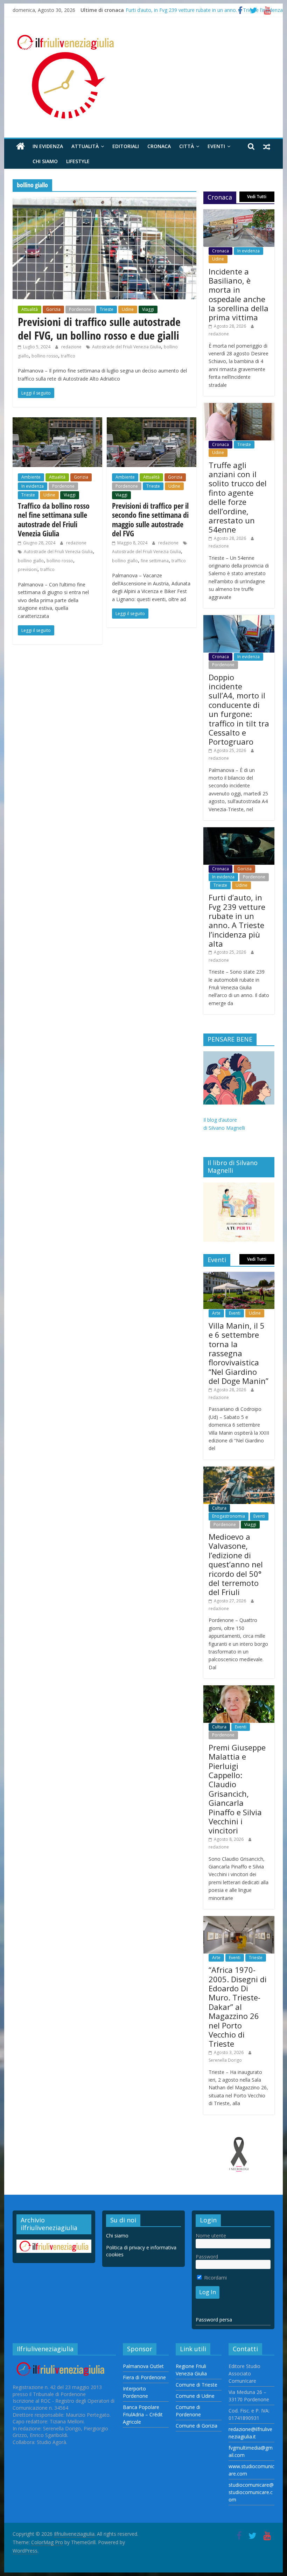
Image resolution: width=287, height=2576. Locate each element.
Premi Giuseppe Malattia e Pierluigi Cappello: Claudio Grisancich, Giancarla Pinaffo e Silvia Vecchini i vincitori (237, 1789)
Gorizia (53, 309)
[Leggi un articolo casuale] (267, 146)
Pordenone (80, 309)
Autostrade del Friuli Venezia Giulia (127, 347)
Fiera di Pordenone (144, 2377)
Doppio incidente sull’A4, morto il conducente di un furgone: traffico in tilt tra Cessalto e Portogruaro (239, 709)
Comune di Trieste (197, 2385)
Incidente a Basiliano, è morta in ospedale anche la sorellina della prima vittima (239, 294)
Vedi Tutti (257, 197)
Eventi (216, 146)
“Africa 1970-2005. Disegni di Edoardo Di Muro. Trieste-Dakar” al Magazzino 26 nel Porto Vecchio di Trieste (238, 2007)
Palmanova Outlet (143, 2366)
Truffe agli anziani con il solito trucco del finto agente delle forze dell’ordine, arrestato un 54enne (238, 497)
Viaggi (148, 309)
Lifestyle (78, 161)
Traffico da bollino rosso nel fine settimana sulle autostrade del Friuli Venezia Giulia (54, 519)
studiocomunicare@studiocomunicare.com (251, 2492)
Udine (128, 309)
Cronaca (159, 146)
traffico (68, 356)
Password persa (214, 2320)
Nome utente (211, 2236)
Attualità (85, 146)
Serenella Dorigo (225, 2060)
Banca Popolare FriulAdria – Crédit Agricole (143, 2414)
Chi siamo (45, 161)
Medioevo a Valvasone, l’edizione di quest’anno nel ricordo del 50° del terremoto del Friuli (236, 1564)
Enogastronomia (229, 1516)
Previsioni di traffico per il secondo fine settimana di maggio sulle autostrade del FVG (150, 519)
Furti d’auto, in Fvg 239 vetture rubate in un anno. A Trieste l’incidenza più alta (237, 920)
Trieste (107, 309)
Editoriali (126, 146)
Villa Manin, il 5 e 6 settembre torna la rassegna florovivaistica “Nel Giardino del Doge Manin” (239, 1353)
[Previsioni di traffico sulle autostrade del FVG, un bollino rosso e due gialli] (104, 201)
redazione (72, 347)
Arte (216, 1313)
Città (187, 146)
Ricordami (215, 2278)
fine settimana (155, 561)
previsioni (28, 569)
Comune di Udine (195, 2396)
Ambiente (31, 477)
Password (207, 2257)
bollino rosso (45, 356)
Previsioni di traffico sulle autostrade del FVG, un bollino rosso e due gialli (99, 328)
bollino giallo (31, 561)
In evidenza (48, 146)
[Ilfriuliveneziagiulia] (20, 147)
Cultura (219, 1508)
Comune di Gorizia (197, 2426)
